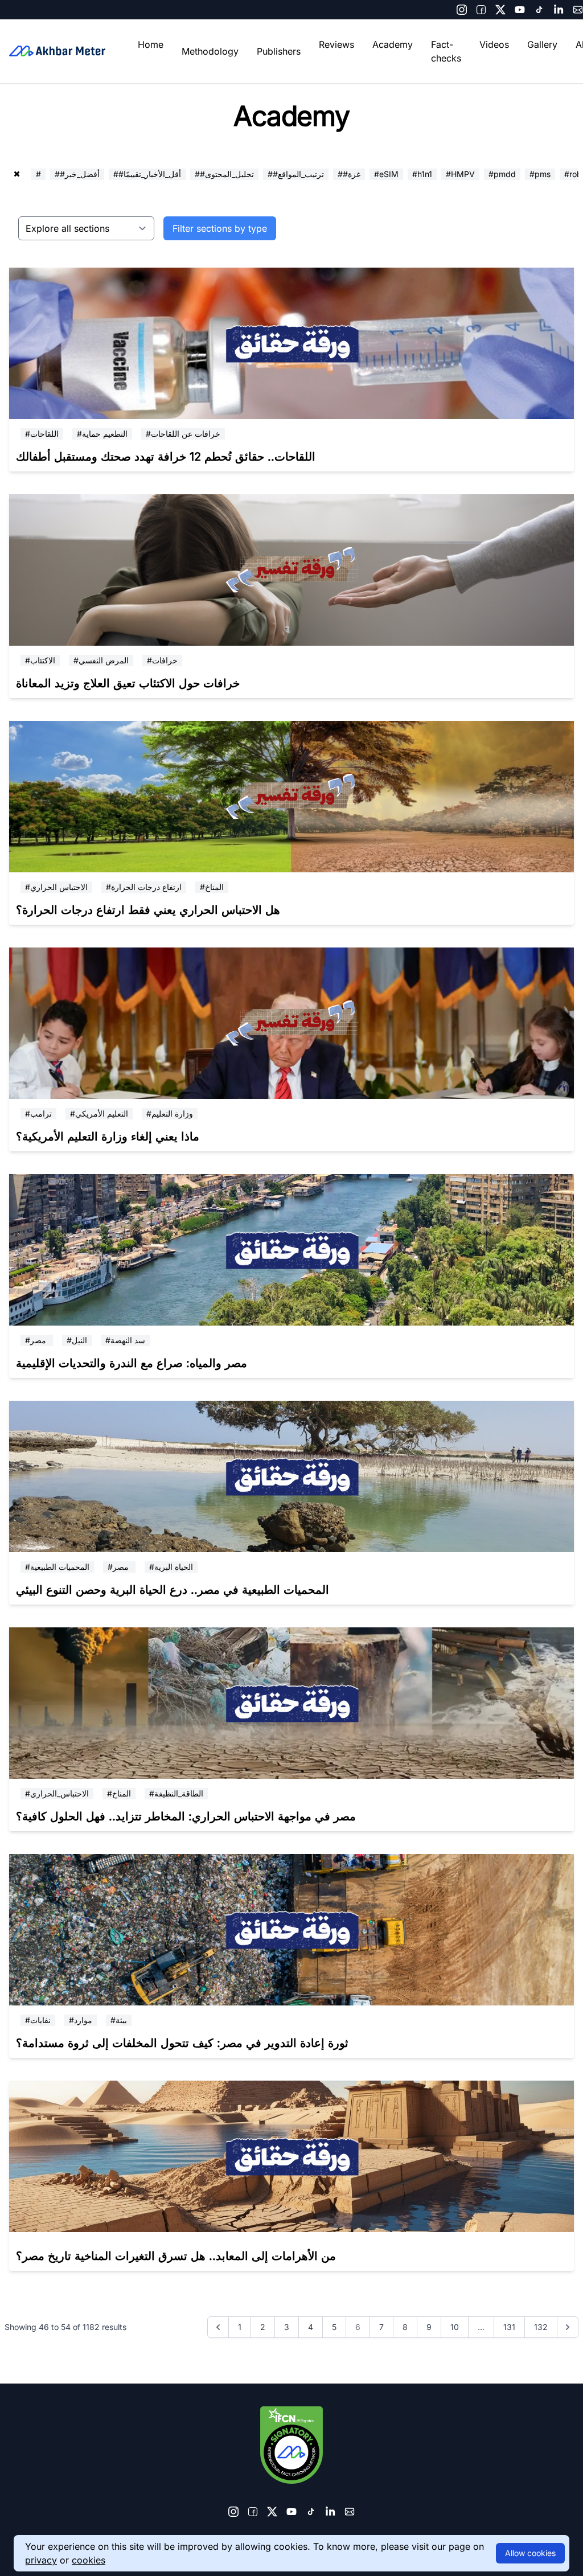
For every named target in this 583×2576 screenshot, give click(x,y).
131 (509, 2327)
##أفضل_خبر (77, 174)
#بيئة (119, 2020)
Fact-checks (446, 51)
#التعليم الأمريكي (99, 1113)
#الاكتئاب (40, 660)
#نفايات (38, 2020)
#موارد (81, 2020)
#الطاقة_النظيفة (176, 1793)
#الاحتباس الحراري (56, 887)
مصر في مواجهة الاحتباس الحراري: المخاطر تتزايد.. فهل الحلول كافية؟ (186, 1816)
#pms (540, 174)
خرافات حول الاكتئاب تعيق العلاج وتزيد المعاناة (128, 683)
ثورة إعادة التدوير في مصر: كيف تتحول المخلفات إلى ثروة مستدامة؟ (182, 2043)
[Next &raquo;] (568, 2327)
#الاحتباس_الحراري (57, 1793)
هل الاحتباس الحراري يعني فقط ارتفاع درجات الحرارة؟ (148, 910)
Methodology (210, 51)
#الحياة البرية (171, 1567)
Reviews (336, 44)
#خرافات (162, 660)
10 (455, 2327)
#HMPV (460, 174)
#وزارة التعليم (170, 1113)
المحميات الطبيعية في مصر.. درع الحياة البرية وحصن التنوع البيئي (173, 1590)
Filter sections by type (220, 228)
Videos (494, 44)
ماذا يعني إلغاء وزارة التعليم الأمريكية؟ (108, 1137)
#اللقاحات (42, 434)
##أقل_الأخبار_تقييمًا (147, 174)
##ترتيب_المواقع (296, 174)
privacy (41, 2560)
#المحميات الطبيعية (57, 1567)
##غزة (349, 174)
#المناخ (212, 887)
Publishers (279, 51)
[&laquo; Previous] (218, 2327)
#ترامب (38, 1113)
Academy (393, 44)
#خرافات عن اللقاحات (183, 434)
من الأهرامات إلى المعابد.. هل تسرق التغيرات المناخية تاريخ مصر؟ (176, 2256)
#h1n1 (422, 174)
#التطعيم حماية (102, 434)
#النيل (77, 1340)
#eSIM (386, 174)
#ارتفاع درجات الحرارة (144, 887)
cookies (89, 2560)
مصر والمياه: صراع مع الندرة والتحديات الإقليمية (132, 1363)
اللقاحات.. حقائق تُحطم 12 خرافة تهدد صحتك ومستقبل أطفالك (166, 457)
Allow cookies (530, 2553)
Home (151, 44)
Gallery (542, 44)
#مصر (37, 1340)
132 (541, 2327)
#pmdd (502, 174)
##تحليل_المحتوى (224, 174)
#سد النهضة (125, 1340)
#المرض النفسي (101, 660)
